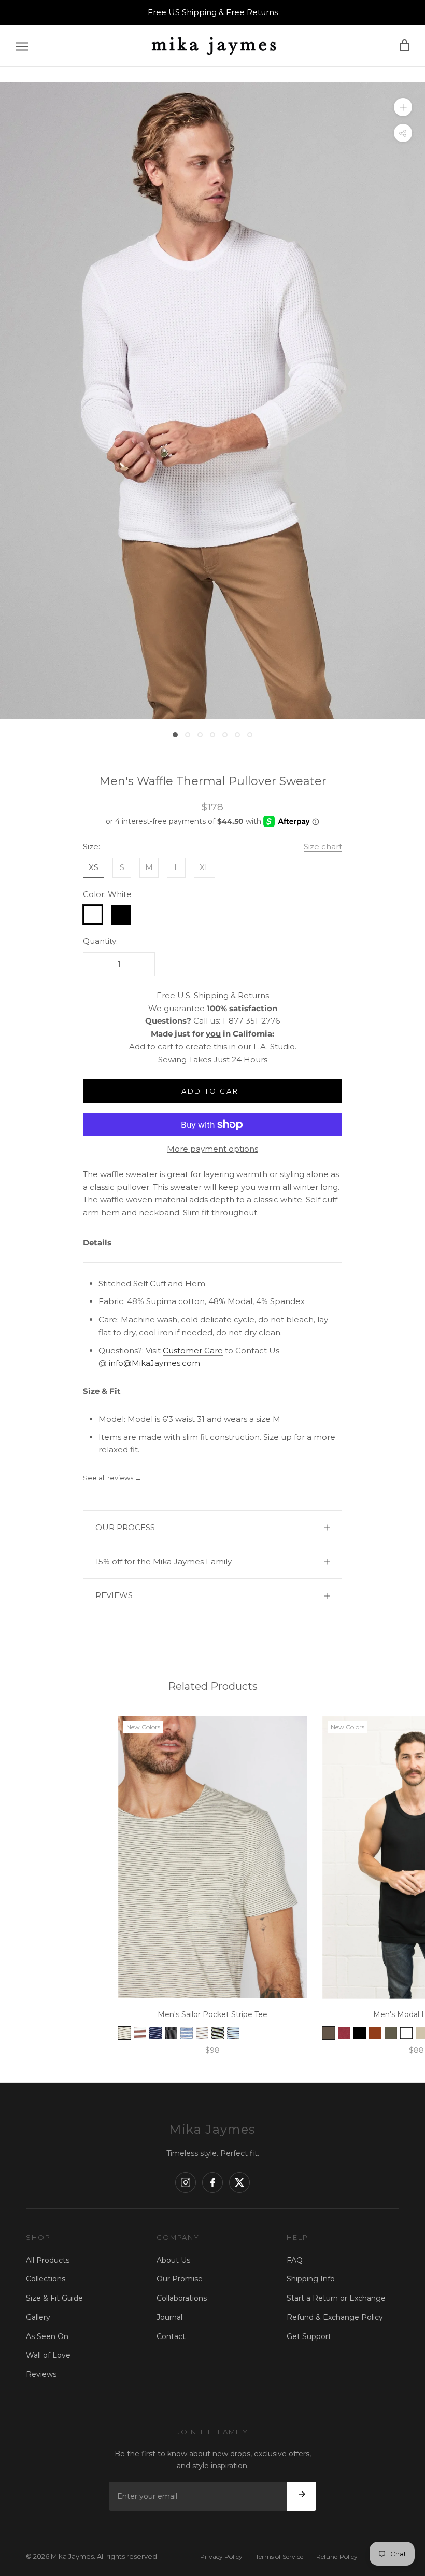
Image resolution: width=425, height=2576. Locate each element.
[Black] (360, 2033)
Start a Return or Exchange (336, 2298)
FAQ (295, 2260)
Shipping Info (311, 2279)
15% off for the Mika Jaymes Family (164, 1562)
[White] (406, 2033)
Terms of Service (279, 2557)
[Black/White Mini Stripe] (218, 2033)
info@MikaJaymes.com (154, 1363)
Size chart (323, 846)
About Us (173, 2260)
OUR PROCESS (125, 1527)
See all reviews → (112, 1478)
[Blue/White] (187, 2033)
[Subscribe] (302, 2496)
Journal (169, 2317)
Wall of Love (48, 2355)
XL (204, 867)
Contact (171, 2336)
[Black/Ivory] (171, 2033)
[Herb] (329, 2033)
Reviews (41, 2374)
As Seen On (47, 2336)
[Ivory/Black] (124, 2033)
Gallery (38, 2317)
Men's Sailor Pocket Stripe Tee (212, 2014)
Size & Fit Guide (54, 2298)
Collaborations (182, 2298)
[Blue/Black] (233, 2033)
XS (94, 867)
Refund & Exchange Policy (335, 2317)
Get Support (309, 2336)
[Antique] (375, 2033)
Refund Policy (337, 2557)
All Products (48, 2260)
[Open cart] (405, 46)
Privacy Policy (221, 2557)
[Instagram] (186, 2182)
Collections (46, 2279)
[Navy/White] (155, 2033)
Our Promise (180, 2279)
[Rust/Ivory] (140, 2033)
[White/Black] (202, 2033)
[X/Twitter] (239, 2182)
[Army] (391, 2033)
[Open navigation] (22, 46)
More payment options (212, 1149)
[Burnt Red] (344, 2033)
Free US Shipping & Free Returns (213, 12)
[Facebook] (212, 2182)
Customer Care (193, 1350)
